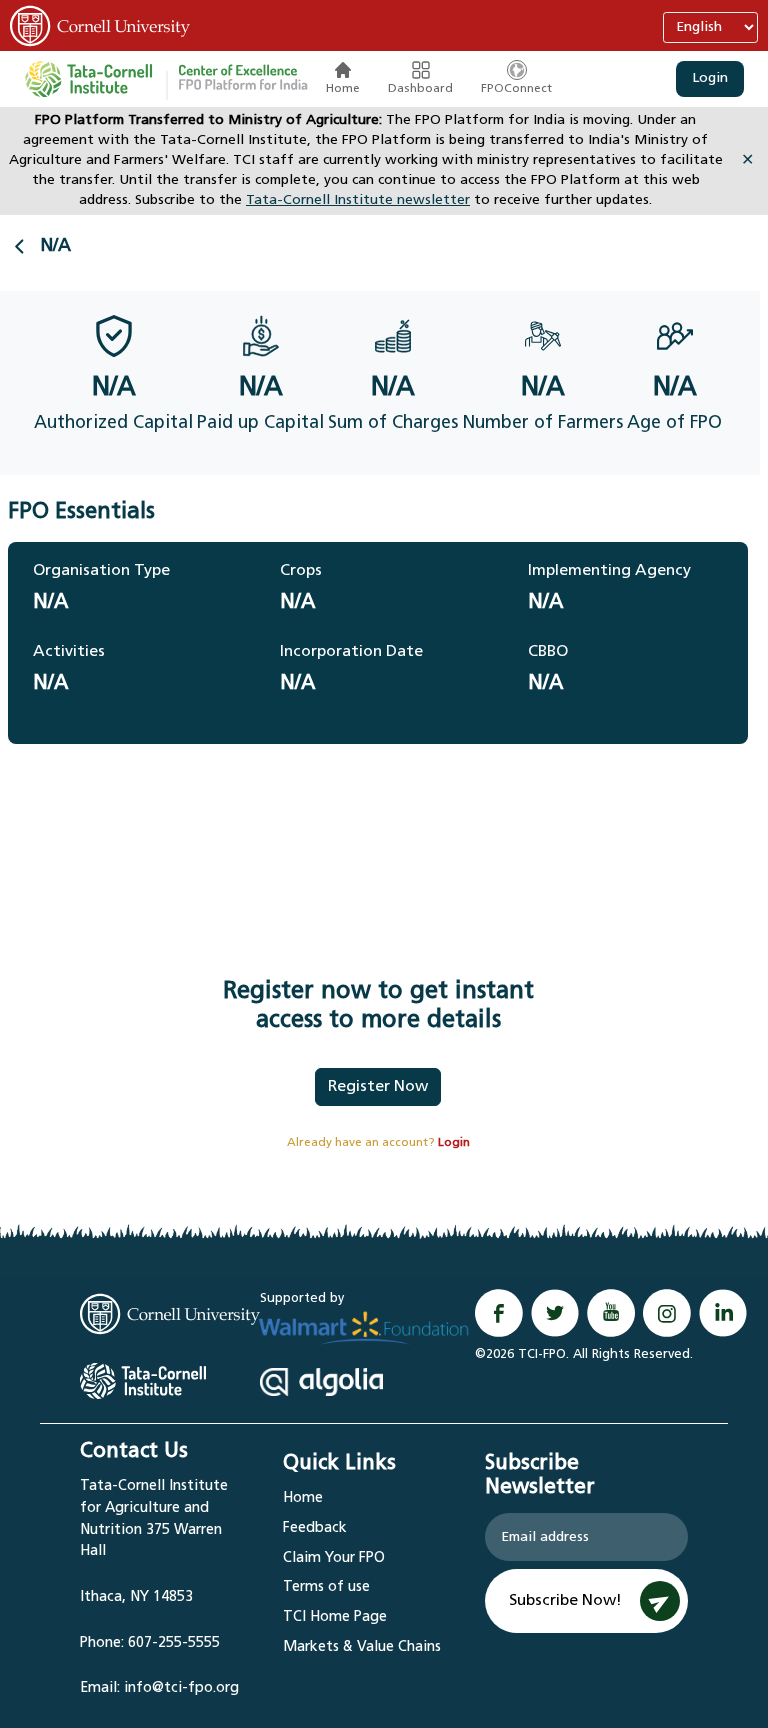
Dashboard (420, 89)
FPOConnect (516, 89)
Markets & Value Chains (362, 1647)
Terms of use (326, 1587)
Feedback (315, 1528)
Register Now (378, 1087)
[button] (243, 79)
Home (343, 89)
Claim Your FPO (334, 1558)
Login (710, 78)
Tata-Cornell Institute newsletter (358, 200)
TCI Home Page (335, 1617)
